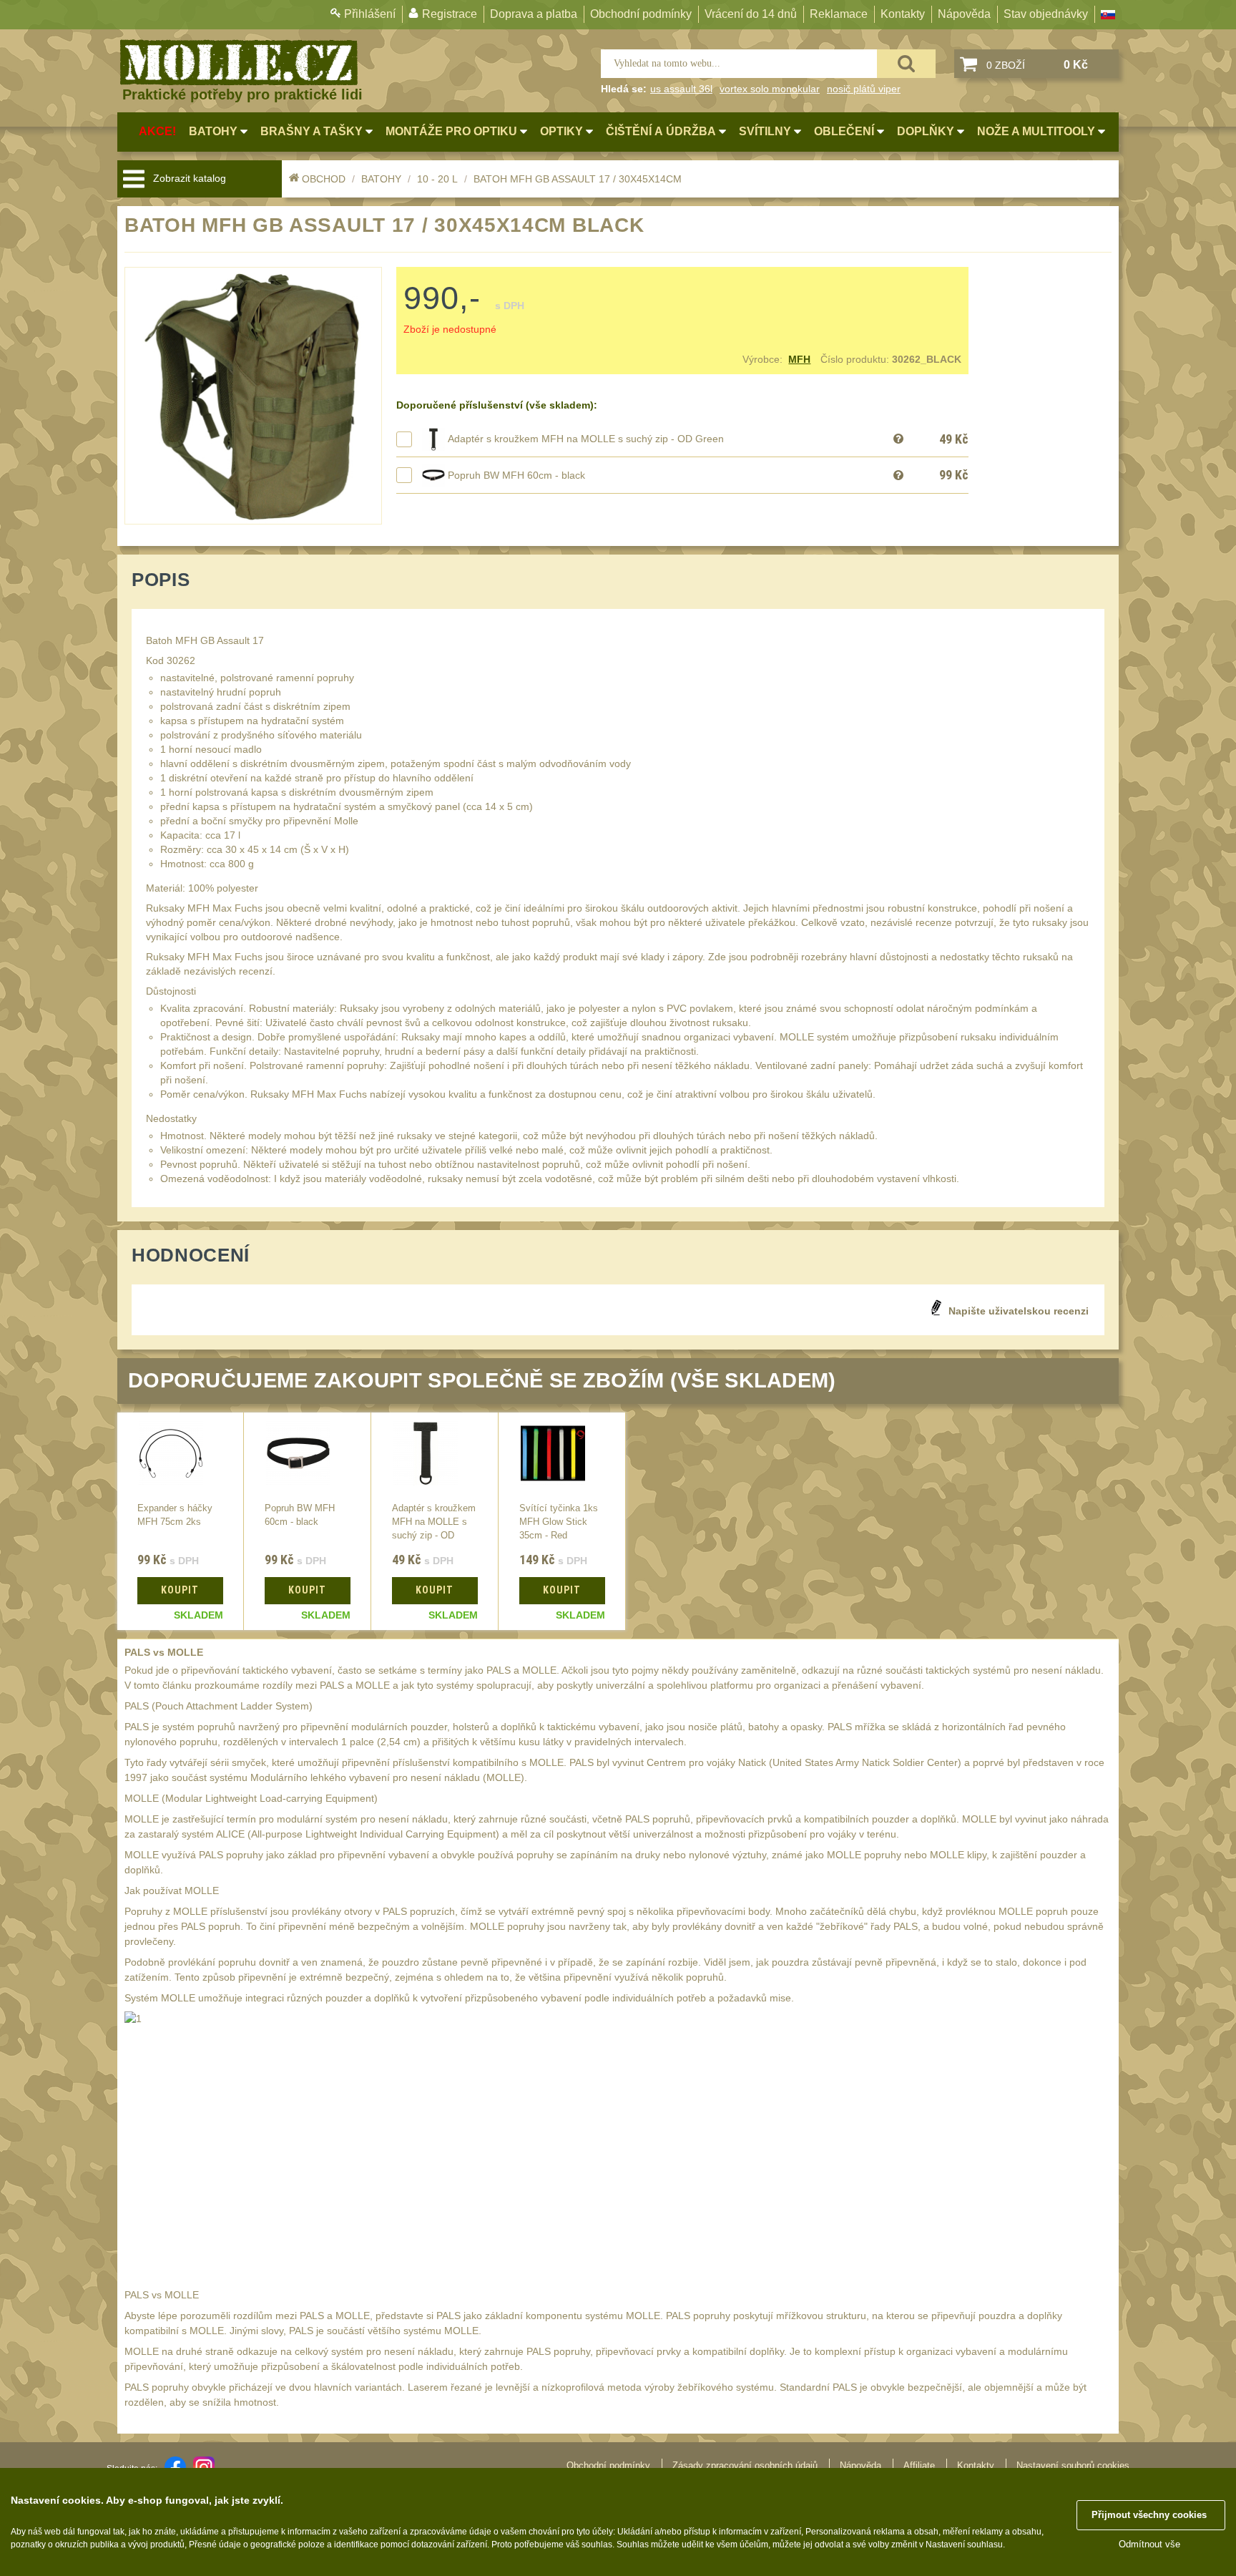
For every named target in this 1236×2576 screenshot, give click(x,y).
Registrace (450, 14)
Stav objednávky (1046, 14)
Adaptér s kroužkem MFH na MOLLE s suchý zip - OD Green (586, 439)
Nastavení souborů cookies (1073, 2465)
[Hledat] (906, 64)
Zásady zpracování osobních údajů (745, 2465)
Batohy (381, 179)
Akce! (157, 131)
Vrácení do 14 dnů (751, 14)
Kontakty (903, 14)
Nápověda (964, 14)
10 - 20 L (437, 179)
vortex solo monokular (770, 89)
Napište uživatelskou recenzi (1019, 1311)
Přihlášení (370, 14)
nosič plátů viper (864, 89)
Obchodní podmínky (641, 14)
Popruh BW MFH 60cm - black (516, 475)
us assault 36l (681, 89)
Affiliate (919, 2465)
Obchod (324, 179)
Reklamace (839, 14)
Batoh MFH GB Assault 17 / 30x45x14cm (578, 179)
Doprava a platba (534, 14)
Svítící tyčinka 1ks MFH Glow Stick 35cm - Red (559, 1522)
